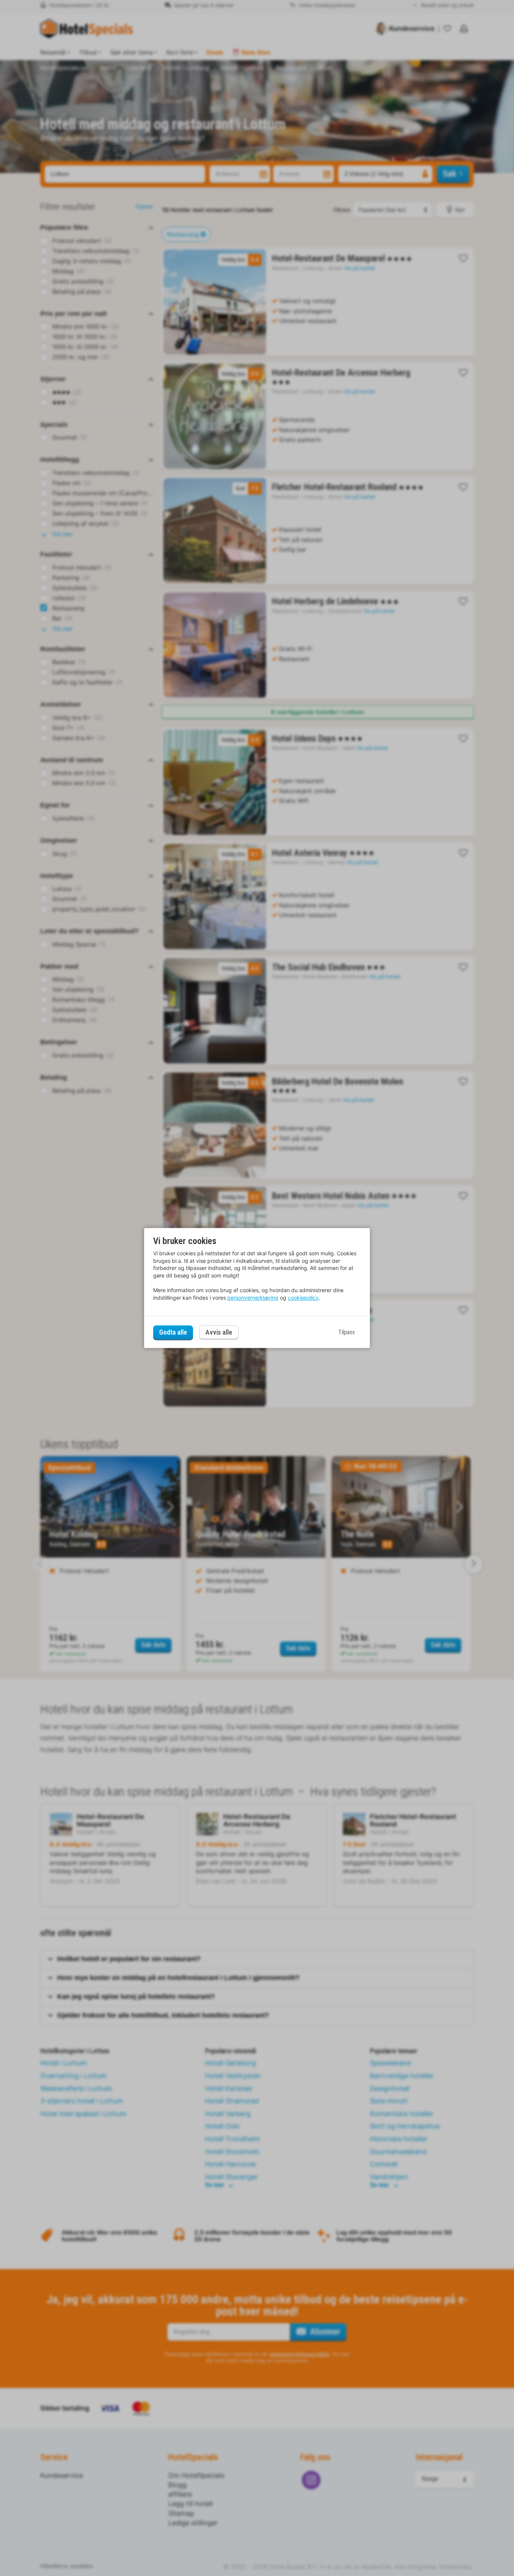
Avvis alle (219, 1333)
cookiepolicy (303, 1298)
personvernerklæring (253, 1298)
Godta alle (173, 1332)
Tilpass (347, 1332)
